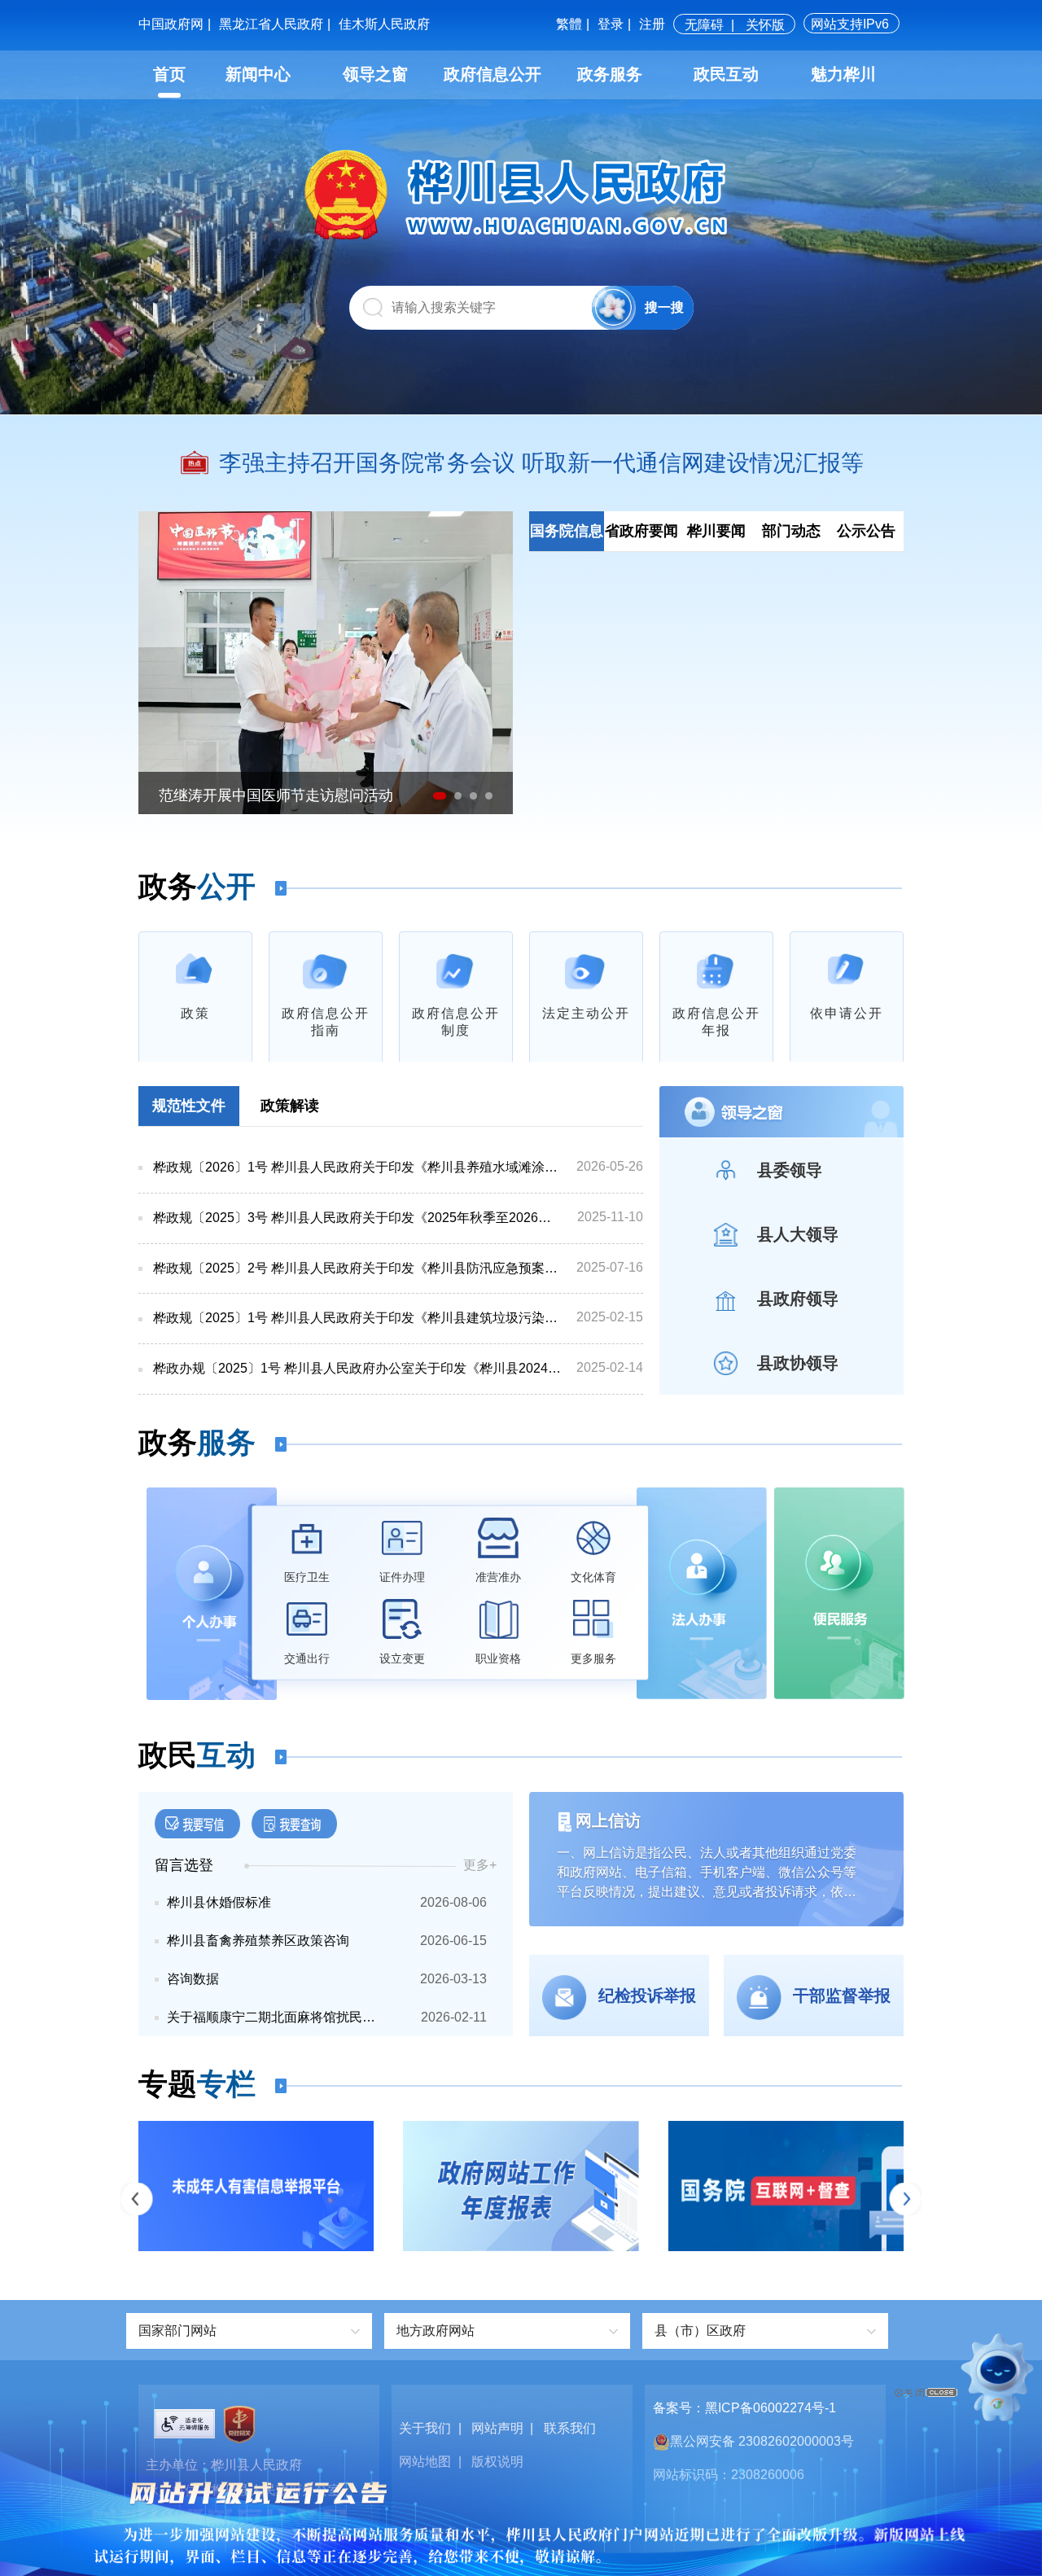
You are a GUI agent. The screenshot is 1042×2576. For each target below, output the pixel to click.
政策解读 (290, 1106)
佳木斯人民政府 (384, 24)
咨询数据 (193, 1979)
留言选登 (184, 1865)
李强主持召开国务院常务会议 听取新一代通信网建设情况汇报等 (541, 463)
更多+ (480, 1865)
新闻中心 (258, 74)
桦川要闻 (716, 531)
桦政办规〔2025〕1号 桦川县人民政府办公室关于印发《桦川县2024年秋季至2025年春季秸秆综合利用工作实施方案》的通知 (357, 1368)
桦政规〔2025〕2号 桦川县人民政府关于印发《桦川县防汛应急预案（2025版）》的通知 (357, 1268)
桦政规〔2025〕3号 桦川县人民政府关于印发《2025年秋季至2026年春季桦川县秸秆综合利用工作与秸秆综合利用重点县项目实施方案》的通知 (357, 1218)
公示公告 (866, 531)
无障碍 (704, 25)
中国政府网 (171, 24)
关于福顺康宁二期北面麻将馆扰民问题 (277, 2017)
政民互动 (726, 74)
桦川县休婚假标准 (219, 1902)
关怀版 (765, 25)
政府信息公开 (493, 74)
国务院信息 (567, 531)
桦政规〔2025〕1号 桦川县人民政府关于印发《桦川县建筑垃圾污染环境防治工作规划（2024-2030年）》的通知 (357, 1318)
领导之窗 (375, 74)
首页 (169, 74)
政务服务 (610, 74)
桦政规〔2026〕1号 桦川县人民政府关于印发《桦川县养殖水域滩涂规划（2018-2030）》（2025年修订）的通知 (357, 1167)
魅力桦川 (843, 74)
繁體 (569, 24)
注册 (652, 24)
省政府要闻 (641, 531)
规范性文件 (189, 1106)
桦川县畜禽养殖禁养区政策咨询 (258, 1941)
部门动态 (791, 531)
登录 (611, 24)
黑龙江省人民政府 (271, 24)
